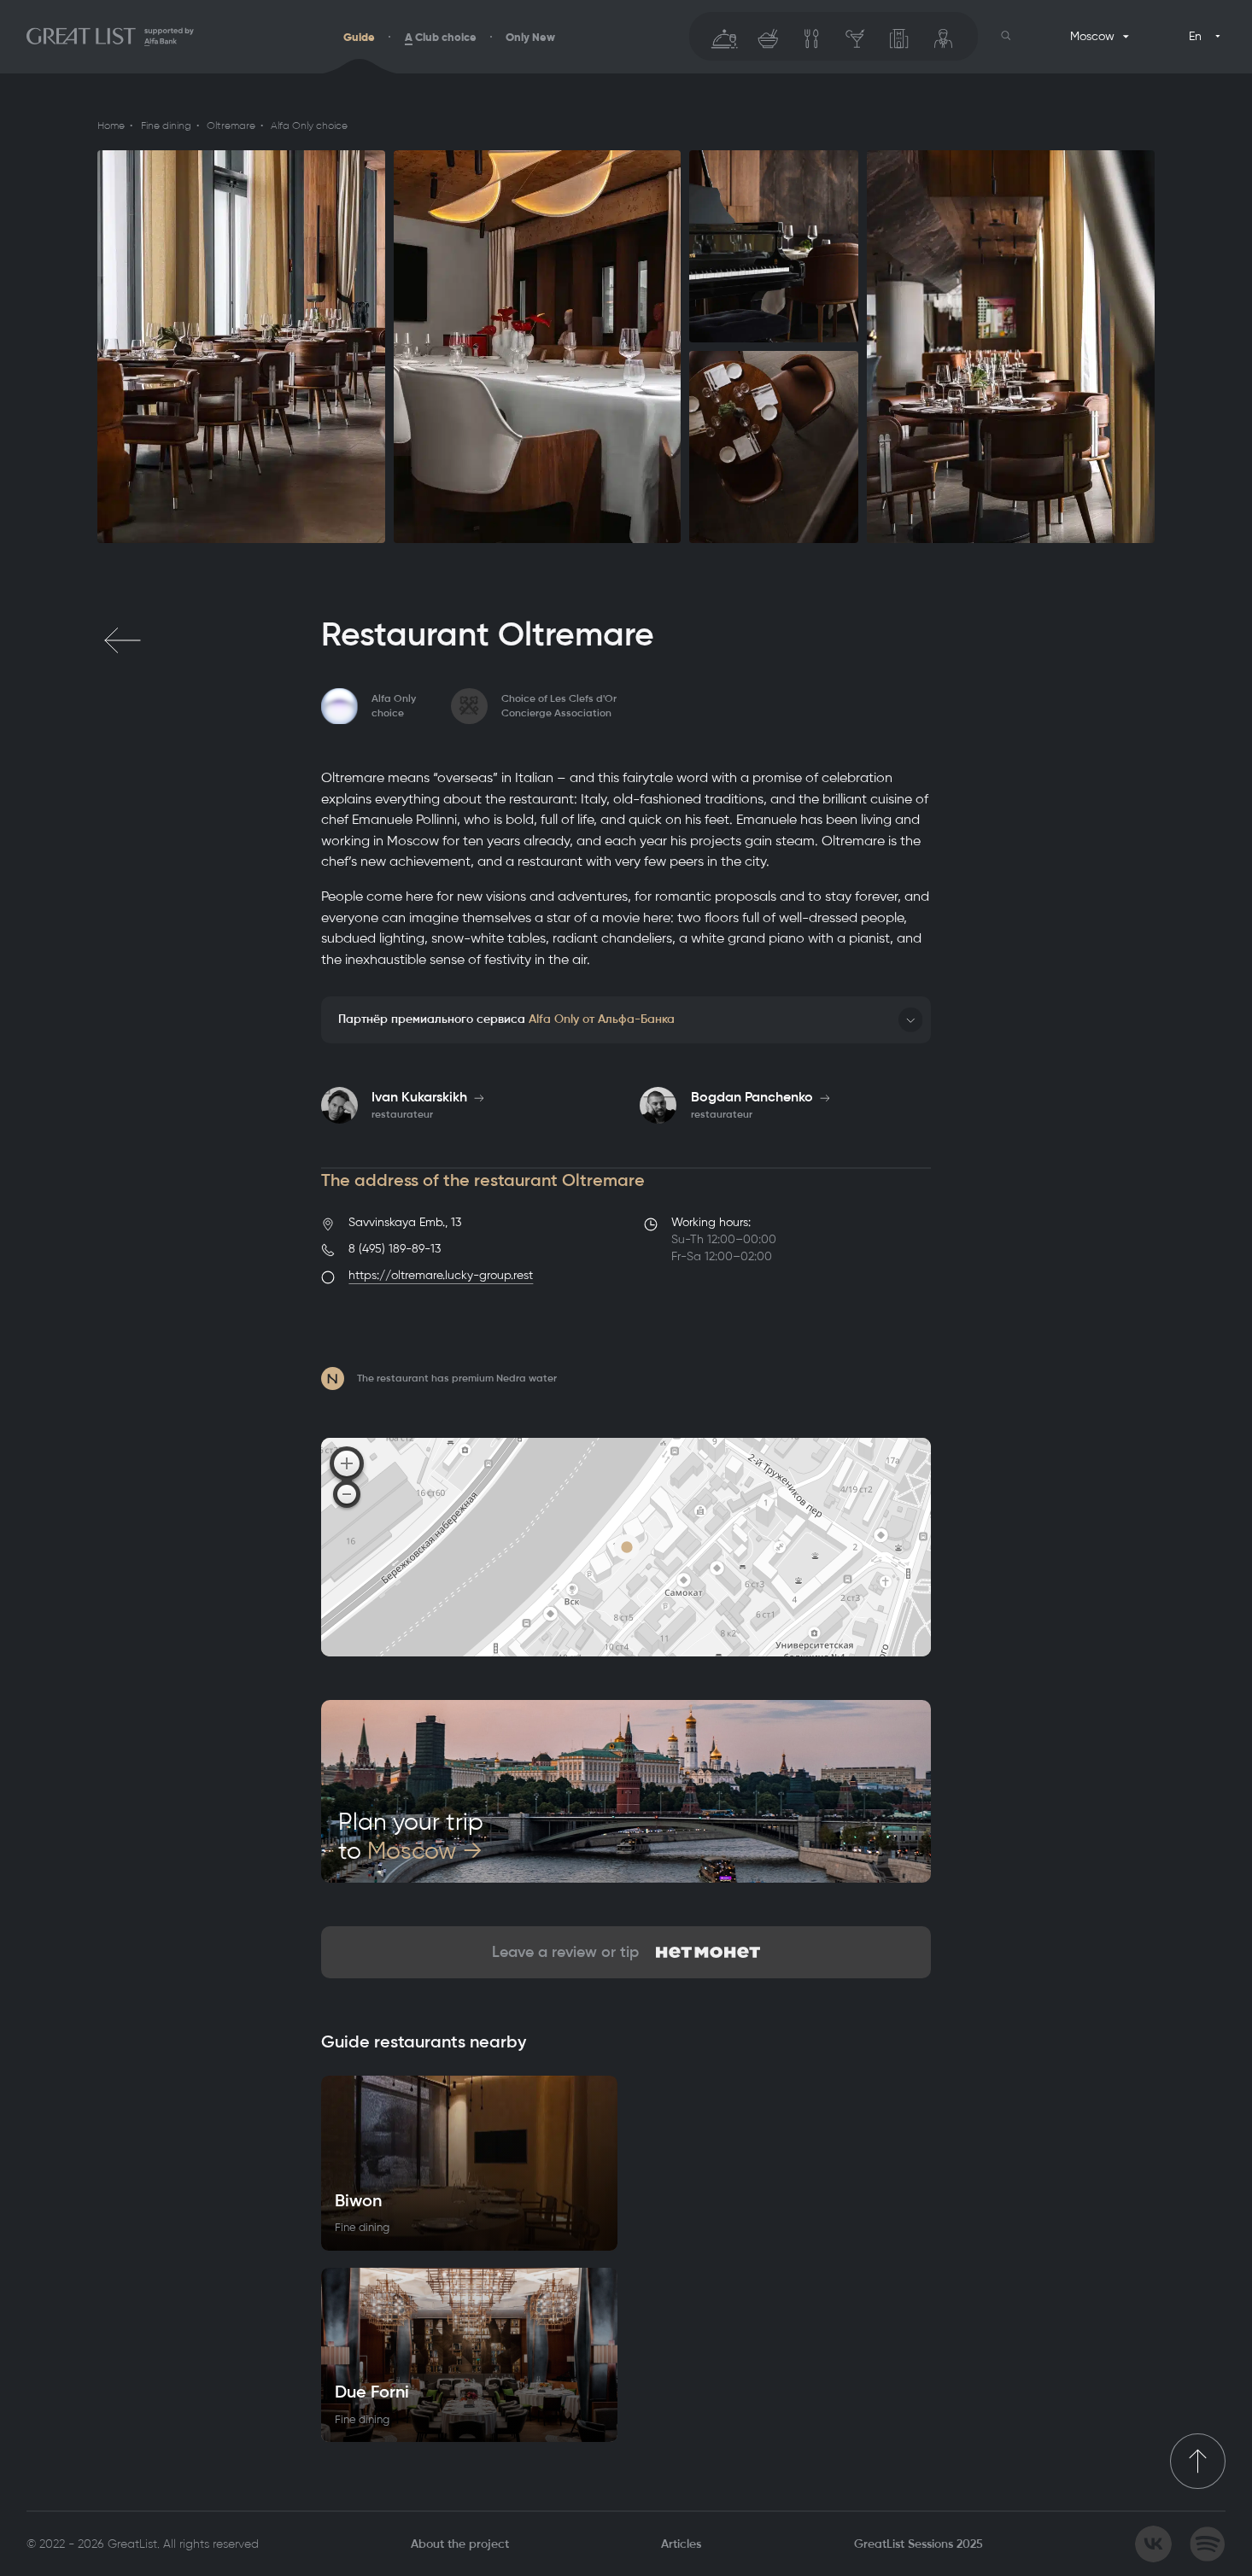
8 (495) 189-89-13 (395, 1249)
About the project (460, 2544)
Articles (681, 2544)
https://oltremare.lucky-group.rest (441, 1275)
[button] (1006, 36)
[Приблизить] (347, 1463)
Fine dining (166, 126)
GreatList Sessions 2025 (919, 2544)
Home (111, 126)
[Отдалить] (347, 1494)
